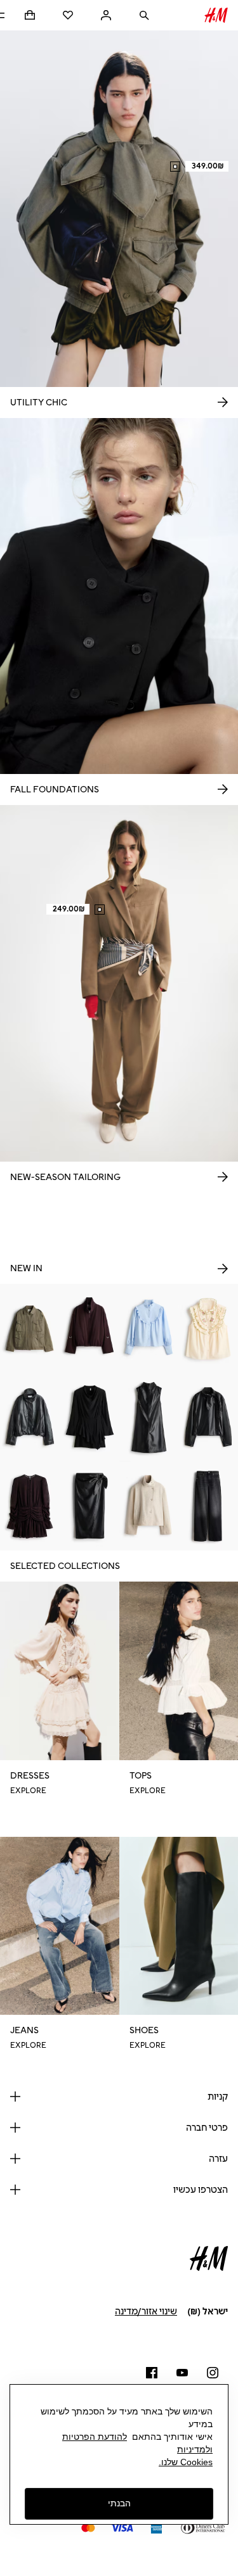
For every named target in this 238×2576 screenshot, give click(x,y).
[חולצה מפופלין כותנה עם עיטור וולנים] (149, 1329)
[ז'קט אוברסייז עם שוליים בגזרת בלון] (30, 1417)
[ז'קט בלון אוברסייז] (89, 1329)
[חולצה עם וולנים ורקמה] (208, 1329)
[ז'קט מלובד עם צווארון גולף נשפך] (149, 1507)
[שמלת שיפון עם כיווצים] (30, 1507)
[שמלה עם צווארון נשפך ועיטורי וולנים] (89, 1417)
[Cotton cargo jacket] (30, 1329)
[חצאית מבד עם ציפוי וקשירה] (89, 1507)
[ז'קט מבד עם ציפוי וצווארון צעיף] (208, 1417)
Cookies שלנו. (186, 2462)
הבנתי (119, 2503)
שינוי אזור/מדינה (146, 2312)
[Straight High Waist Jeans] (208, 1507)
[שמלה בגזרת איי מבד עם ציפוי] (149, 1417)
